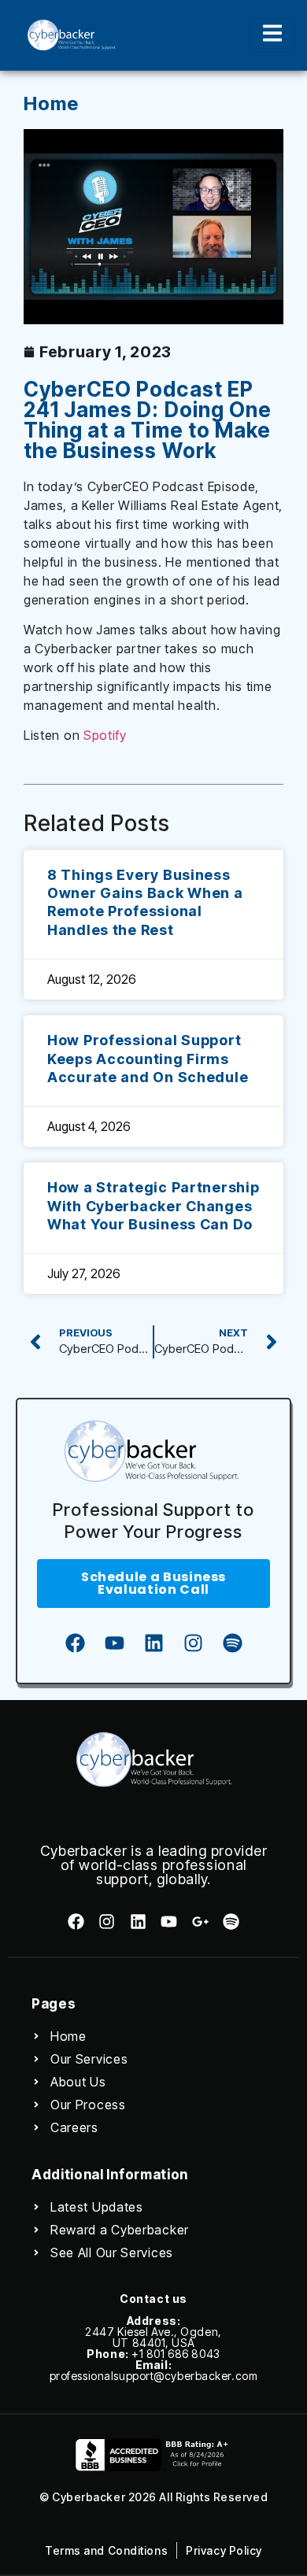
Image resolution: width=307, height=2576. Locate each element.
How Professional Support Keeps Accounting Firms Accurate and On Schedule (148, 1059)
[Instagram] (193, 1643)
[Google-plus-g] (200, 1922)
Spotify (105, 735)
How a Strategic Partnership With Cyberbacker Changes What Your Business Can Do (153, 1206)
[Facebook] (75, 1643)
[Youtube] (114, 1643)
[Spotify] (232, 1643)
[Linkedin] (153, 1643)
